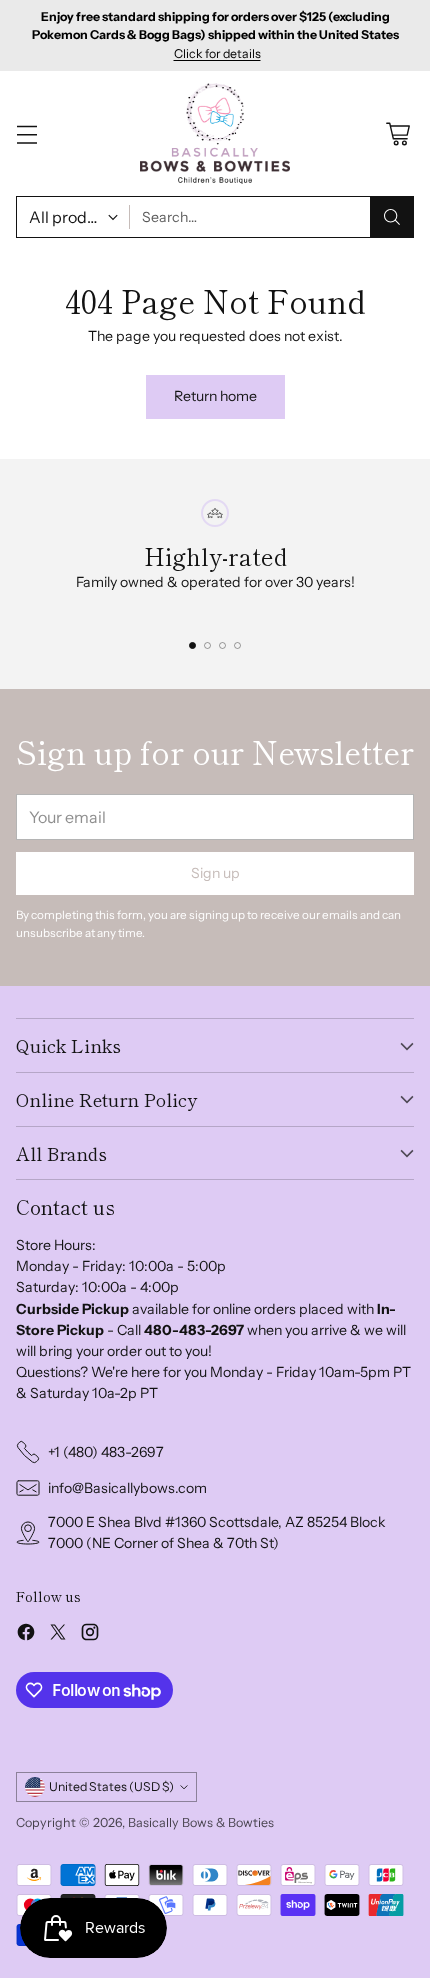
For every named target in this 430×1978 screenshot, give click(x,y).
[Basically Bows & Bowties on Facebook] (26, 1635)
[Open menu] (26, 133)
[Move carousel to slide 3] (222, 645)
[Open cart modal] (397, 133)
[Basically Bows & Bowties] (215, 133)
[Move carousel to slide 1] (192, 645)
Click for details (217, 54)
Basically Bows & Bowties (201, 1822)
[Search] (392, 217)
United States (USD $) (111, 1786)
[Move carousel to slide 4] (237, 645)
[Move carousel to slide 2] (207, 645)
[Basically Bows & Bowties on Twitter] (58, 1635)
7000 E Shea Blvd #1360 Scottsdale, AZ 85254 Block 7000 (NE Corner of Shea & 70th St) (217, 1532)
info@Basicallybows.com (127, 1488)
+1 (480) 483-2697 (106, 1452)
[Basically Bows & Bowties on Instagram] (90, 1635)
